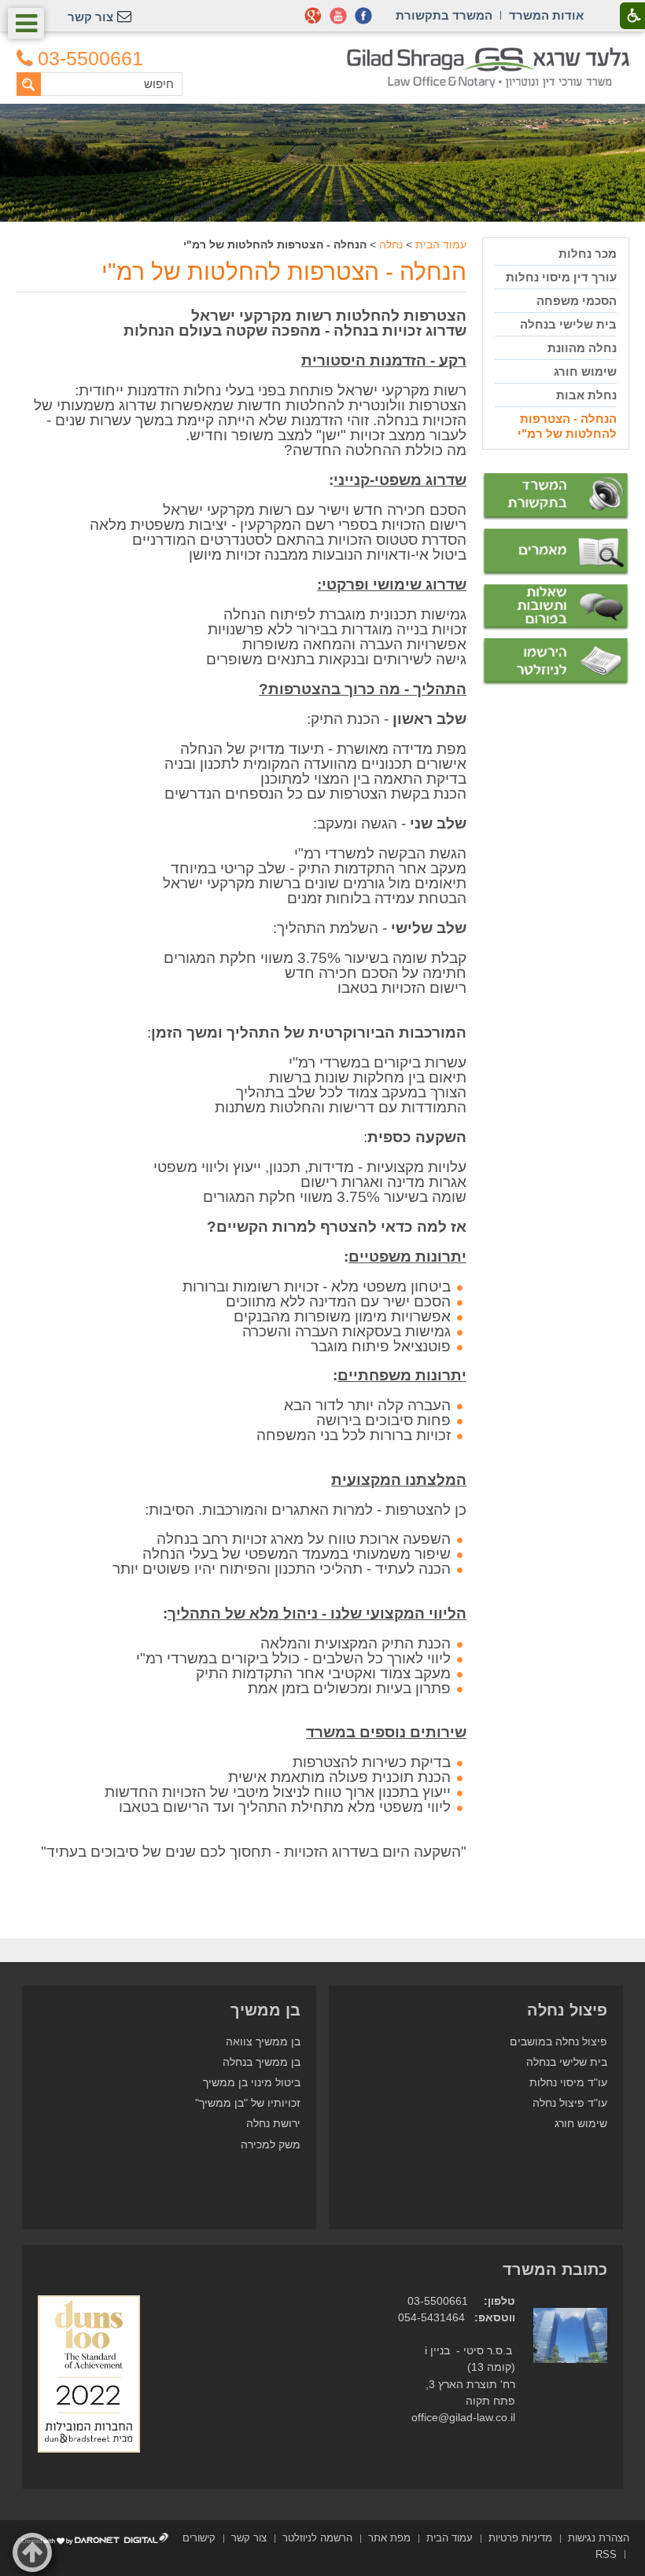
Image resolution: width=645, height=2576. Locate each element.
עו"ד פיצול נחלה (570, 2103)
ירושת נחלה (273, 2124)
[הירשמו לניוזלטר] (555, 662)
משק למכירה (271, 2145)
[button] (26, 23)
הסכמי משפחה (576, 301)
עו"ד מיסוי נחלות (568, 2083)
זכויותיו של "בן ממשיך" (248, 2103)
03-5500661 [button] (90, 59)
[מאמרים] (555, 552)
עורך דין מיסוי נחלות (561, 277)
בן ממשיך (265, 2010)
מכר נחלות (587, 254)
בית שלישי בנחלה (568, 324)
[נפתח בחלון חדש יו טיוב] (338, 16)
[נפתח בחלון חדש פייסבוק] (363, 16)
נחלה (391, 244)
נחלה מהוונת (582, 348)
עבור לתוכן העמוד (323, 55)
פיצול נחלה (567, 2010)
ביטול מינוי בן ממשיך (252, 2083)
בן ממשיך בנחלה (262, 2062)
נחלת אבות (586, 395)
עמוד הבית (441, 244)
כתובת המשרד (555, 2269)
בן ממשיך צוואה (263, 2042)
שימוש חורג (585, 371)
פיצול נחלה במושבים (558, 2042)
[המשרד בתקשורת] (555, 497)
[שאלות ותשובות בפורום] (555, 608)
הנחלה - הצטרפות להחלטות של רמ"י (284, 272)
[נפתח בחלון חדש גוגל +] (313, 16)
